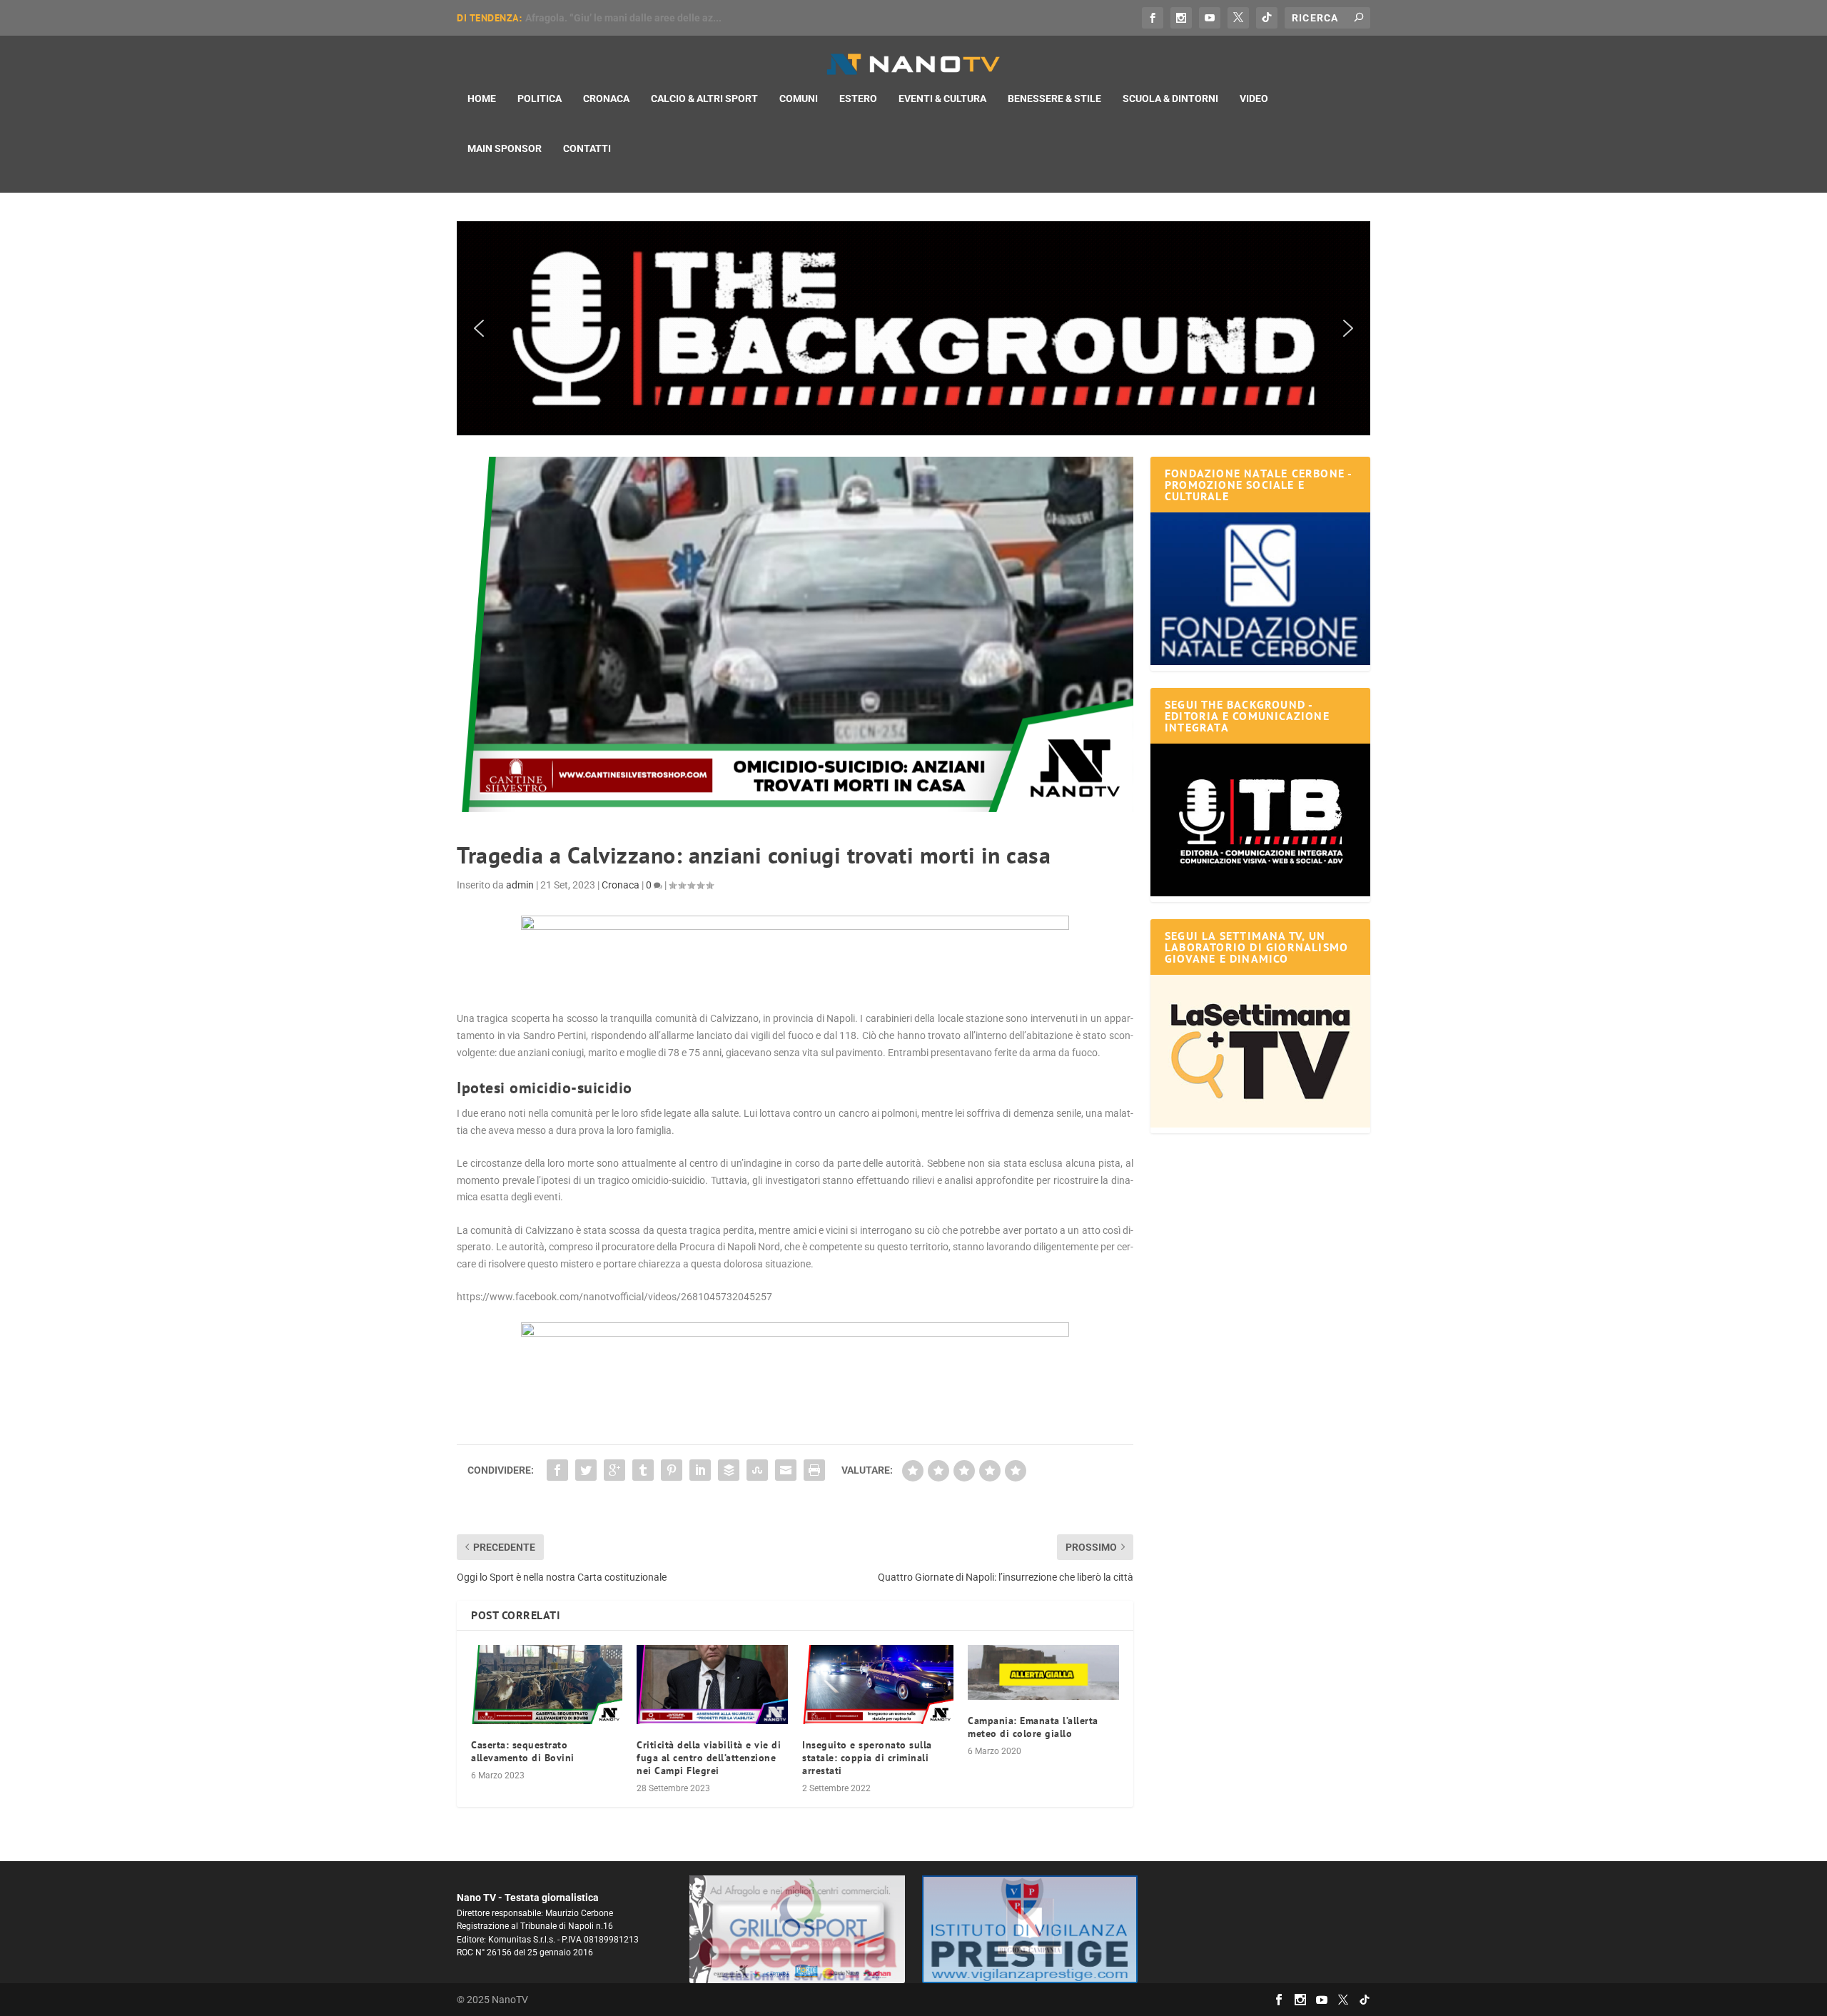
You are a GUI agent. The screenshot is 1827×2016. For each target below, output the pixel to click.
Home (482, 98)
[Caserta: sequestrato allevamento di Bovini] (547, 1685)
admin (520, 885)
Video (1254, 98)
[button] (913, 328)
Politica (540, 98)
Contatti (587, 148)
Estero (858, 98)
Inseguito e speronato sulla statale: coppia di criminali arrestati (867, 1758)
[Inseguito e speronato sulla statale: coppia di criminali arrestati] (878, 1685)
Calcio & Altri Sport (704, 98)
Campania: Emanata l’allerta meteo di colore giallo (1033, 1727)
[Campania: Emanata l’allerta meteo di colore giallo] (1043, 1672)
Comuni (799, 98)
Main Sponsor (505, 148)
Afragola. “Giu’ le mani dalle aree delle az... (623, 18)
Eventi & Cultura (942, 98)
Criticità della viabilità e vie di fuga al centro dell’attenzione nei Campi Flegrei (709, 1758)
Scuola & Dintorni (1170, 98)
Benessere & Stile (1054, 98)
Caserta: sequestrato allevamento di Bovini (523, 1751)
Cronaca (606, 98)
